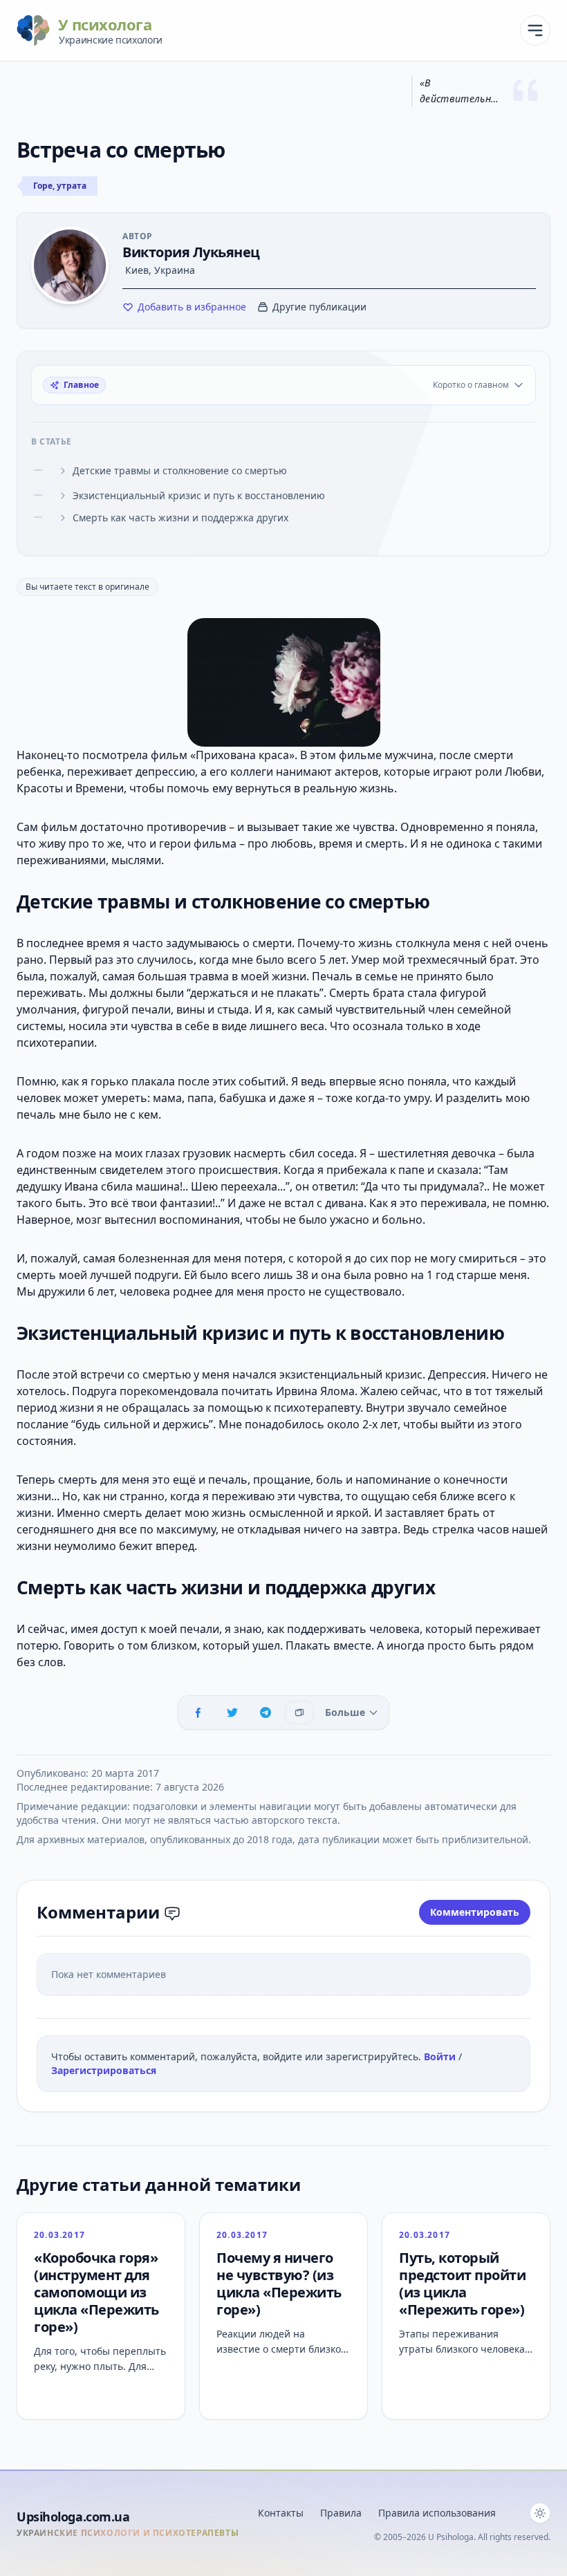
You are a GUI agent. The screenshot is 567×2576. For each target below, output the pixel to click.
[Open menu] (535, 30)
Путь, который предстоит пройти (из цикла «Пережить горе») (462, 2284)
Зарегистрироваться (104, 2070)
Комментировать (475, 1912)
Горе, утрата (60, 186)
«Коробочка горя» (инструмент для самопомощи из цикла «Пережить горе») (96, 2292)
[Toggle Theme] (540, 2513)
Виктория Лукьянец (191, 252)
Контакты (281, 2513)
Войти (441, 2056)
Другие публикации (319, 307)
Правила (341, 2513)
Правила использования (437, 2513)
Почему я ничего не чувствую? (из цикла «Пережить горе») (279, 2284)
